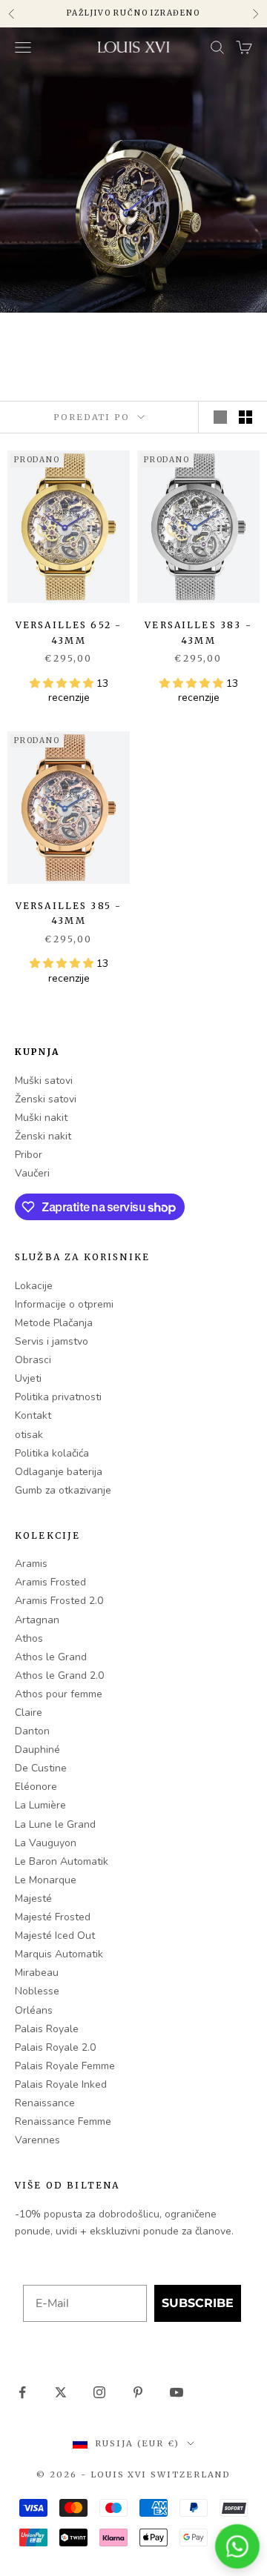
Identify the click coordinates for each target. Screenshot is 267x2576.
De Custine (41, 1768)
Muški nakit (41, 1118)
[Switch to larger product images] (220, 417)
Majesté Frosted (53, 1917)
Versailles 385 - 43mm (69, 913)
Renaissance (45, 2103)
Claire (29, 1713)
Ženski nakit (43, 1136)
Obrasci (33, 1360)
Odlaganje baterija (59, 1472)
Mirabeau (37, 1973)
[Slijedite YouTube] (177, 2392)
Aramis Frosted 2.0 (59, 1601)
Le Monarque (46, 1880)
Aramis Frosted (50, 1582)
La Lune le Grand (55, 1824)
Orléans (34, 2010)
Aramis (31, 1564)
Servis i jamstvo (52, 1341)
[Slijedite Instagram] (99, 2392)
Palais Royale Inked (61, 2084)
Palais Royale (47, 2029)
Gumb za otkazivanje (63, 1490)
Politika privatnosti (58, 1397)
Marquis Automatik (59, 1954)
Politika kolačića (52, 1453)
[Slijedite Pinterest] (138, 2392)
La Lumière (40, 1805)
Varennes (37, 2140)
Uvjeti (28, 1378)
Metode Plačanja (54, 1323)
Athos (29, 1638)
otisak (29, 1435)
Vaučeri (32, 1173)
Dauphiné (37, 1750)
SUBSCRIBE (198, 2303)
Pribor (29, 1155)
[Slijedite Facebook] (22, 2392)
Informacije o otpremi (64, 1304)
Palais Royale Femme (65, 2066)
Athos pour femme (59, 1694)
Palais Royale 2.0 (55, 2047)
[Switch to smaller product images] (245, 417)
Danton (32, 1731)
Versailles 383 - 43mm (198, 632)
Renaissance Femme (63, 2121)
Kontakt (33, 1415)
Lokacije (34, 1286)
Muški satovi (44, 1081)
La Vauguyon (46, 1843)
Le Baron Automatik (62, 1861)
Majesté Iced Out (55, 1936)
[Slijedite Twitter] (61, 2392)
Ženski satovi (46, 1099)
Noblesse (37, 1991)
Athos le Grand (51, 1657)
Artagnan (37, 1620)
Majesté (33, 1898)
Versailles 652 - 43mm (69, 632)
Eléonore (36, 1787)
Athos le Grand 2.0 (59, 1675)
